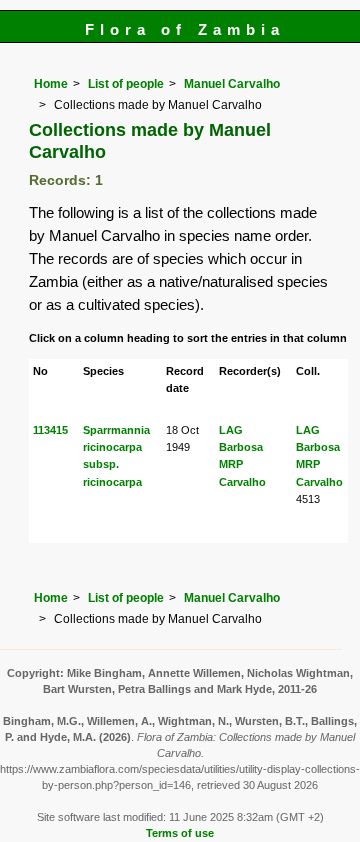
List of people (126, 84)
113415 (50, 430)
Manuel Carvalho (232, 84)
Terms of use (180, 833)
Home (51, 84)
